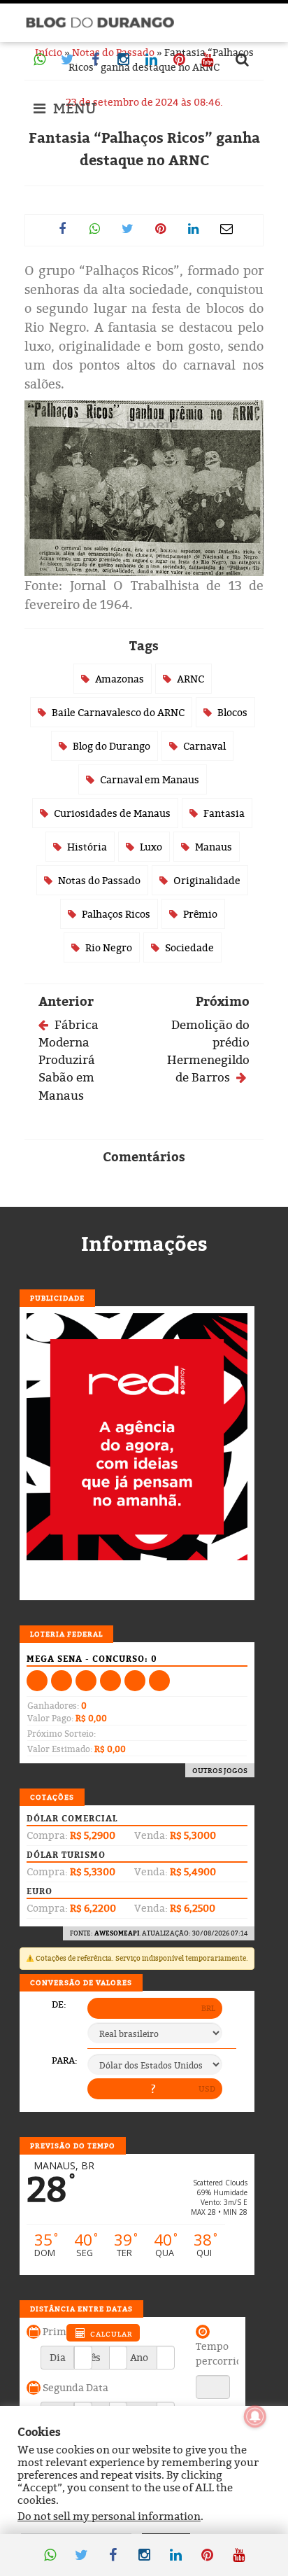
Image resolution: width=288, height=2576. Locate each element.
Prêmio (200, 914)
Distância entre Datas (81, 2309)
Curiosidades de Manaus (112, 813)
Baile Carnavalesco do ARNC (118, 712)
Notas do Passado (99, 880)
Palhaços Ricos (116, 914)
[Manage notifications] (255, 2416)
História (87, 847)
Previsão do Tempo (73, 2145)
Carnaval (204, 746)
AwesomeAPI (117, 1933)
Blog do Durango (111, 746)
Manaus (214, 847)
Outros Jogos (220, 1770)
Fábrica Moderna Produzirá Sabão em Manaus (69, 1060)
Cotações (52, 1797)
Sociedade (189, 947)
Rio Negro (109, 947)
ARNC (190, 679)
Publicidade (57, 1298)
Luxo (151, 847)
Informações (144, 1244)
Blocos (232, 712)
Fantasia (224, 813)
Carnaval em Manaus (150, 779)
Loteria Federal (66, 1634)
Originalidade (207, 880)
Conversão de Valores (81, 1982)
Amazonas (120, 679)
